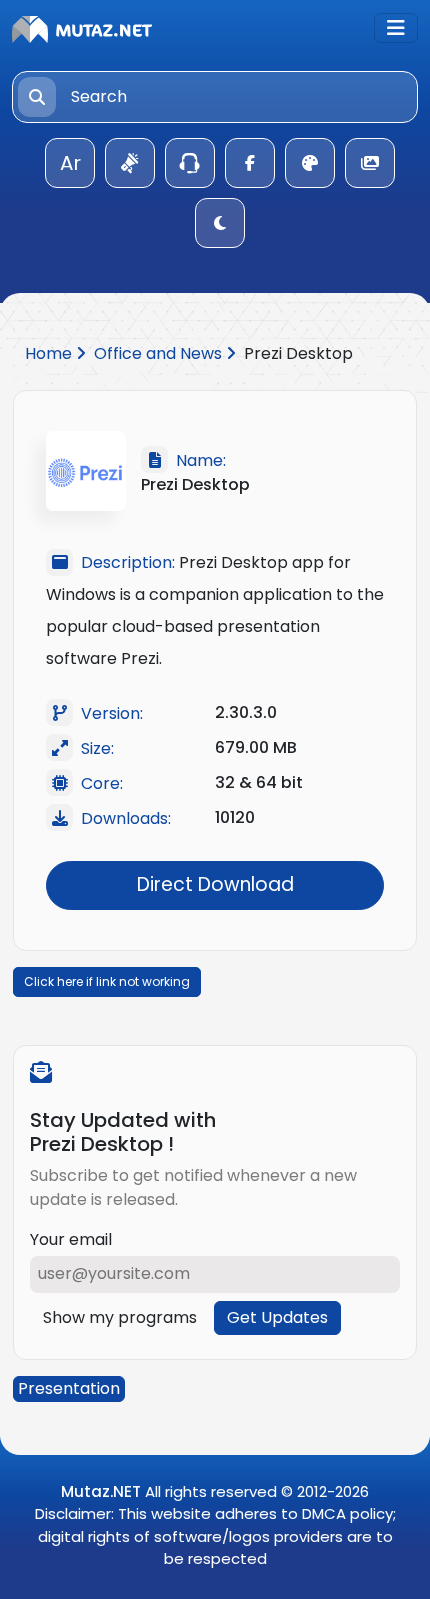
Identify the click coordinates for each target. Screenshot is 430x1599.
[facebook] (250, 163)
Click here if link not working (107, 981)
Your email (71, 1239)
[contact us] (190, 163)
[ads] (130, 163)
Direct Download (215, 884)
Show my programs (120, 1317)
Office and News (160, 353)
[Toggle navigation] (396, 28)
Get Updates (277, 1317)
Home (50, 353)
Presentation (69, 1388)
